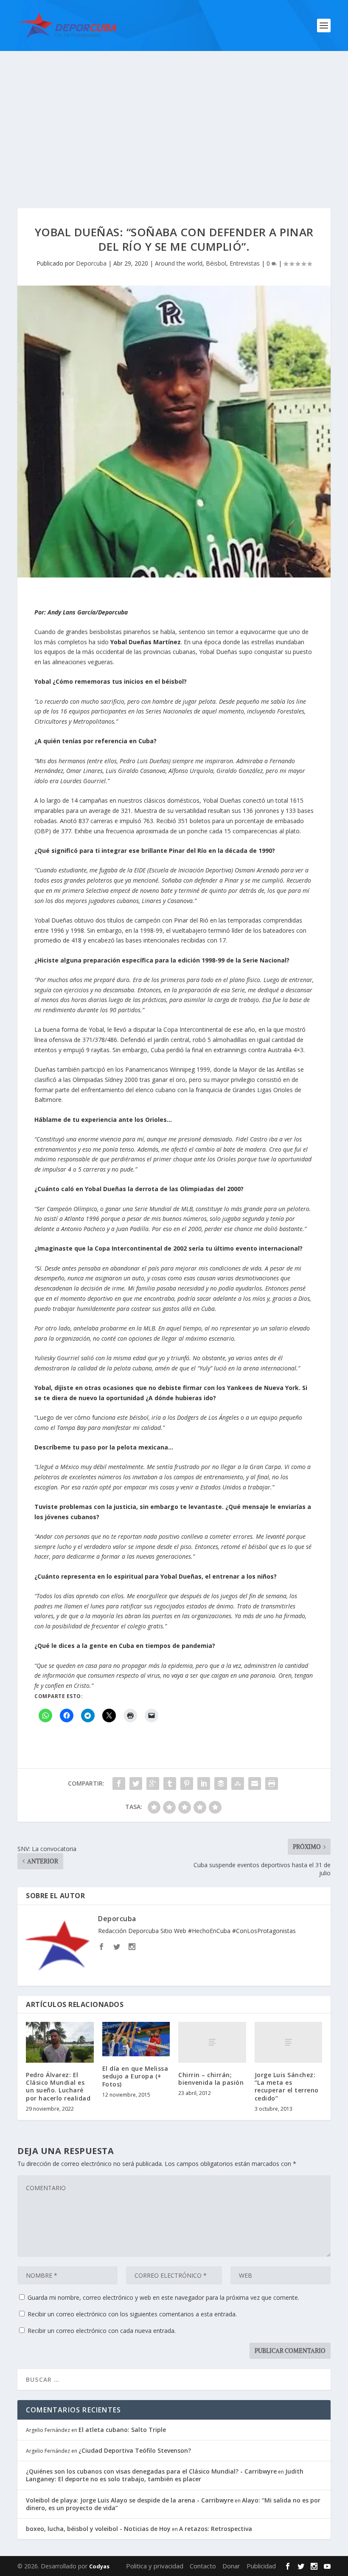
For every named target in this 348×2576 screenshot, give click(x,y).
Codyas (99, 2566)
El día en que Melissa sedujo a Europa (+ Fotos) (135, 2076)
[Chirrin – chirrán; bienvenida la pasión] (212, 2042)
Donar (231, 2566)
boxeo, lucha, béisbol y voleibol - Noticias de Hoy (98, 2529)
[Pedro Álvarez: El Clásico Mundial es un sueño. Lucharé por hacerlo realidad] (60, 2042)
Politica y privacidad (155, 2566)
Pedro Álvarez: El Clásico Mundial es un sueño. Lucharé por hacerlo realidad (58, 2086)
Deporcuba (91, 263)
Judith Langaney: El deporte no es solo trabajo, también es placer (165, 2475)
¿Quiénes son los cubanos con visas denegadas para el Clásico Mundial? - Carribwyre (151, 2471)
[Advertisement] (174, 115)
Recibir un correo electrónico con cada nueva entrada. (102, 2331)
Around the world (179, 263)
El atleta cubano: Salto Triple (122, 2430)
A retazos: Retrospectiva (216, 2529)
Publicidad (261, 2566)
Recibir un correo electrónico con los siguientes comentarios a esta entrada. (132, 2314)
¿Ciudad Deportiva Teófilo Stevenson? (135, 2450)
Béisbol (216, 263)
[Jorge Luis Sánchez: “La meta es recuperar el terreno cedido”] (289, 2042)
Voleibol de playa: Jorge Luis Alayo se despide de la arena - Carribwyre (130, 2500)
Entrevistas (245, 263)
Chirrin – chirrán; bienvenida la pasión (211, 2079)
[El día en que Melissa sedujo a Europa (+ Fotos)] (136, 2039)
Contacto (203, 2566)
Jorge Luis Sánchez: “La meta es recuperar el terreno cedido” (287, 2086)
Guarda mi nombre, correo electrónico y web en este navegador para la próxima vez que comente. (163, 2297)
